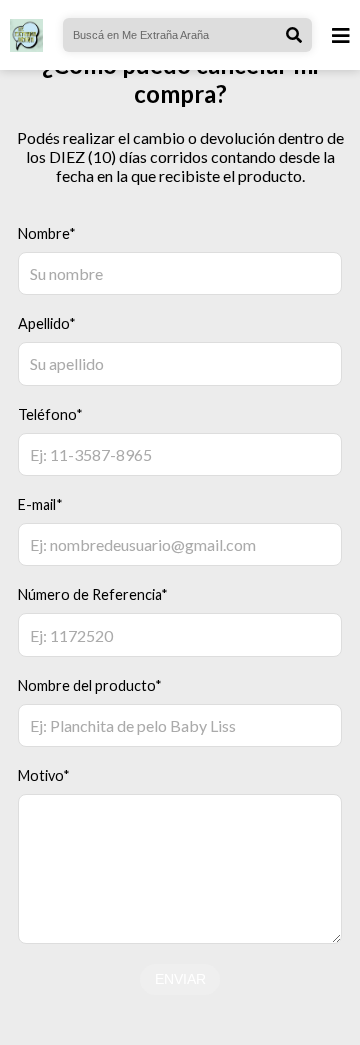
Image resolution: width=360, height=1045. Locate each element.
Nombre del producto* (90, 685)
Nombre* (47, 233)
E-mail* (40, 504)
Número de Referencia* (93, 594)
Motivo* (44, 775)
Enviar (180, 979)
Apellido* (47, 323)
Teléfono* (50, 414)
